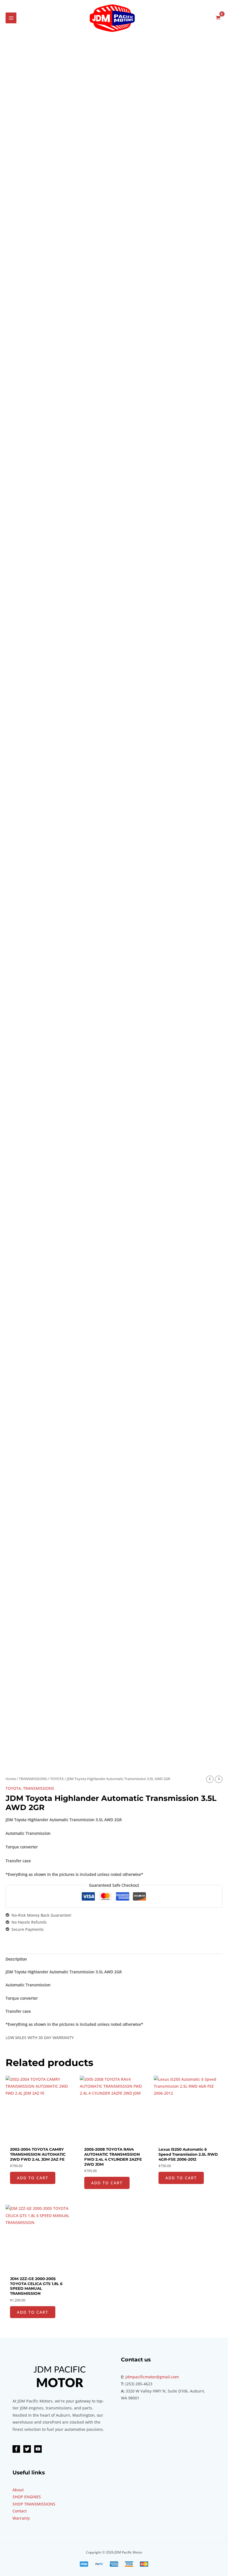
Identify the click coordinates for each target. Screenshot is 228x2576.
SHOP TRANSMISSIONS (34, 2504)
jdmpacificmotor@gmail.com (152, 2377)
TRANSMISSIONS (33, 1779)
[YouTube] (38, 2449)
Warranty (21, 2518)
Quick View (40, 2140)
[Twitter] (27, 2449)
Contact (20, 2511)
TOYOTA (57, 1779)
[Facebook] (16, 2449)
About (18, 2490)
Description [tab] (16, 1959)
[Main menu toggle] (11, 18)
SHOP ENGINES (27, 2497)
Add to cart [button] (33, 2178)
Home (11, 1779)
